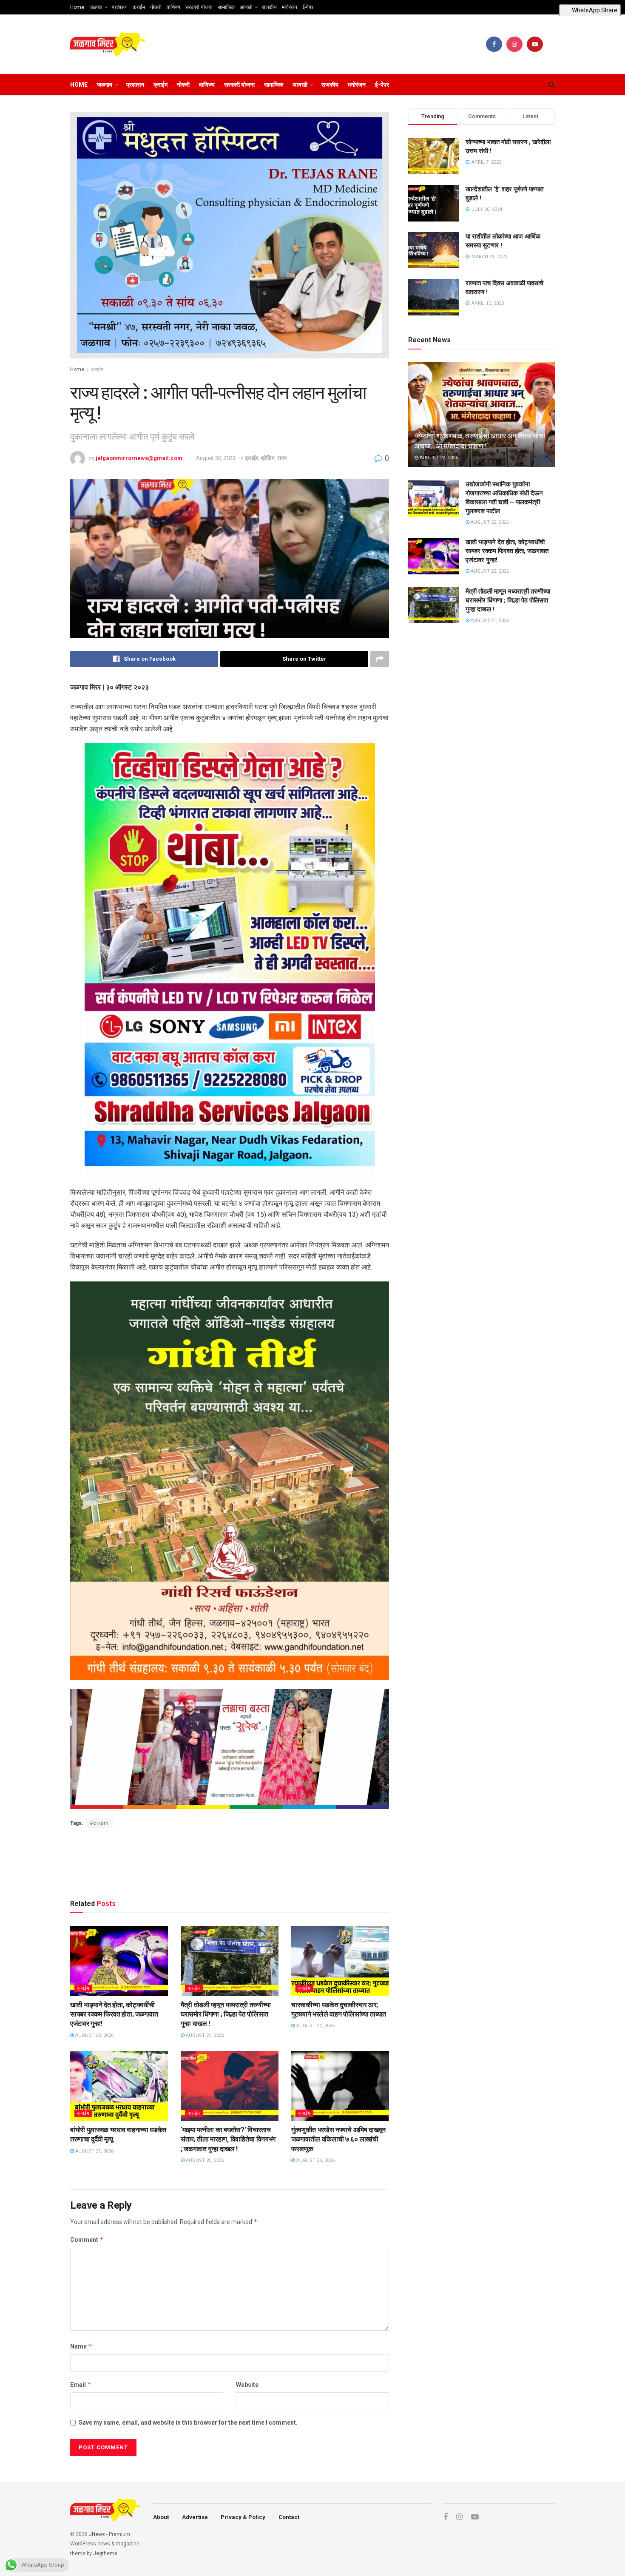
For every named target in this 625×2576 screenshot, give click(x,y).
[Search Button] (552, 85)
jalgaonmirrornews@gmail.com (139, 458)
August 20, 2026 (204, 2160)
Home (77, 7)
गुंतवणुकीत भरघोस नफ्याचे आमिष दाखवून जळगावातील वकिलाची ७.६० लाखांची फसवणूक (338, 2139)
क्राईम (139, 7)
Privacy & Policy (243, 2517)
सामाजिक (226, 7)
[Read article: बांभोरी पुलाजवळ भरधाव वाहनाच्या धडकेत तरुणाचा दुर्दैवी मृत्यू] (119, 2086)
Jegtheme (105, 2553)
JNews (97, 2534)
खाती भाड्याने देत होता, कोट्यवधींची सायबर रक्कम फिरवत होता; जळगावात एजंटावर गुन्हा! (114, 2014)
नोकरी (156, 7)
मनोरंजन (290, 7)
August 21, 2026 (204, 2035)
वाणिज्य (173, 7)
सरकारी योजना (199, 7)
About (161, 2517)
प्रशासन (120, 7)
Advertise (195, 2517)
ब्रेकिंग (268, 458)
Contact (289, 2517)
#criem (99, 1823)
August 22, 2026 (94, 2035)
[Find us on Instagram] (514, 44)
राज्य (282, 458)
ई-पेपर (308, 7)
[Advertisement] (230, 1862)
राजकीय (269, 7)
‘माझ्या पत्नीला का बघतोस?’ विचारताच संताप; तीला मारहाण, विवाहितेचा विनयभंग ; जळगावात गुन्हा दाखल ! (228, 2139)
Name (81, 2346)
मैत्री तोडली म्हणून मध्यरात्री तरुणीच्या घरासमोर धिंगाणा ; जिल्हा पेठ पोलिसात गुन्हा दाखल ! (226, 2014)
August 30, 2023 (216, 458)
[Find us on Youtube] (535, 44)
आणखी (246, 7)
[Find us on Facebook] (494, 44)
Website (247, 2385)
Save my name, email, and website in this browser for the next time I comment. (188, 2423)
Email (81, 2384)
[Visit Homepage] (108, 44)
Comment (87, 2239)
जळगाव (96, 7)
